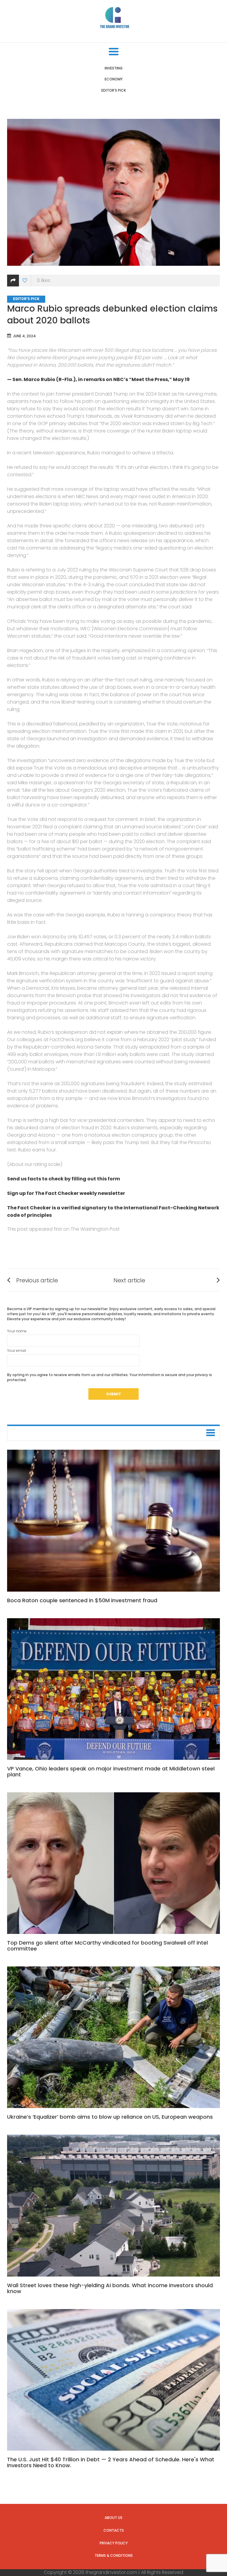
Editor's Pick (26, 299)
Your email (17, 1351)
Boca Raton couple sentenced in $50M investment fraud (82, 1600)
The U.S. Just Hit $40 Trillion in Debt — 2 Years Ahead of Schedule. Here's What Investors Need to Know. (111, 2462)
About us (113, 2518)
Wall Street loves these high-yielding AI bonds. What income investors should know (110, 2288)
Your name (17, 1331)
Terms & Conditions (114, 2555)
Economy (114, 79)
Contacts (114, 2530)
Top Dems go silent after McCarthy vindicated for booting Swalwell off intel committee (107, 1946)
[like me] (25, 281)
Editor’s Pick (114, 90)
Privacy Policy (114, 2543)
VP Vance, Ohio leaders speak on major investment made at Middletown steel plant (111, 1771)
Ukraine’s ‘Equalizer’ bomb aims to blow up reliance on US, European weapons (110, 2117)
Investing (114, 68)
